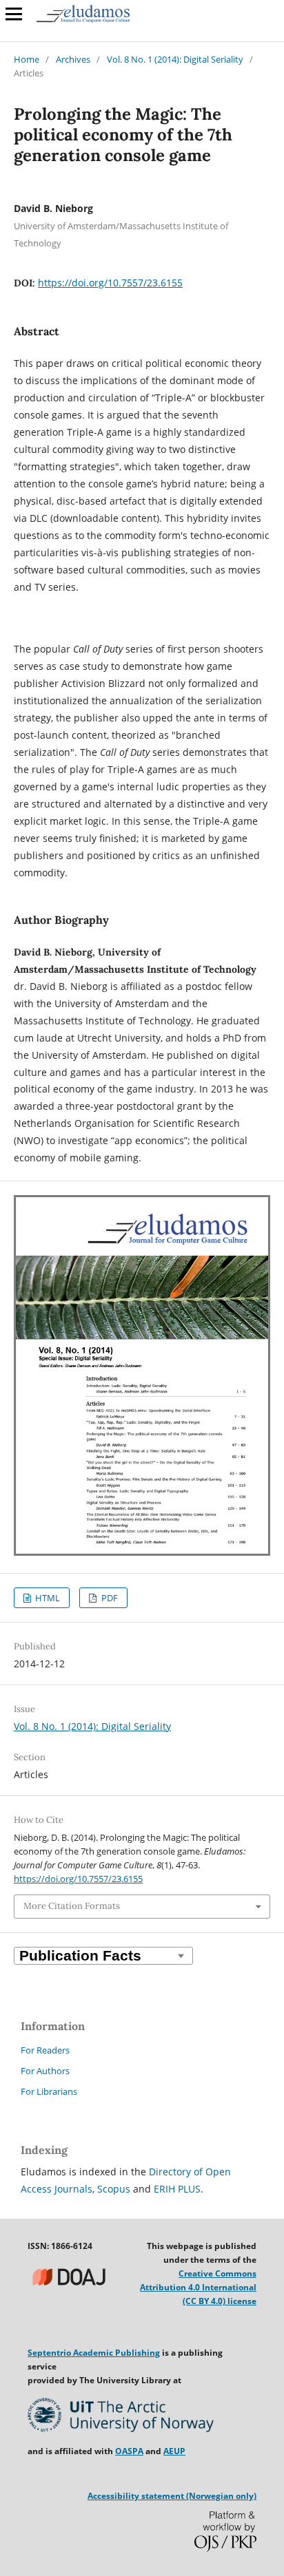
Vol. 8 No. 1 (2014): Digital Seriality (175, 59)
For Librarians (49, 2091)
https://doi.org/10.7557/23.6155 (110, 283)
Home (27, 59)
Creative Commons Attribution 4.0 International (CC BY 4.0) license (198, 2287)
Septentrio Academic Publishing (94, 2353)
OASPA (129, 2451)
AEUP (174, 2451)
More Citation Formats (72, 1906)
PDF (109, 1598)
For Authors (45, 2071)
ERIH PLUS (177, 2189)
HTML (47, 1598)
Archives (73, 59)
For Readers (45, 2050)
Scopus (114, 2189)
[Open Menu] (14, 14)
